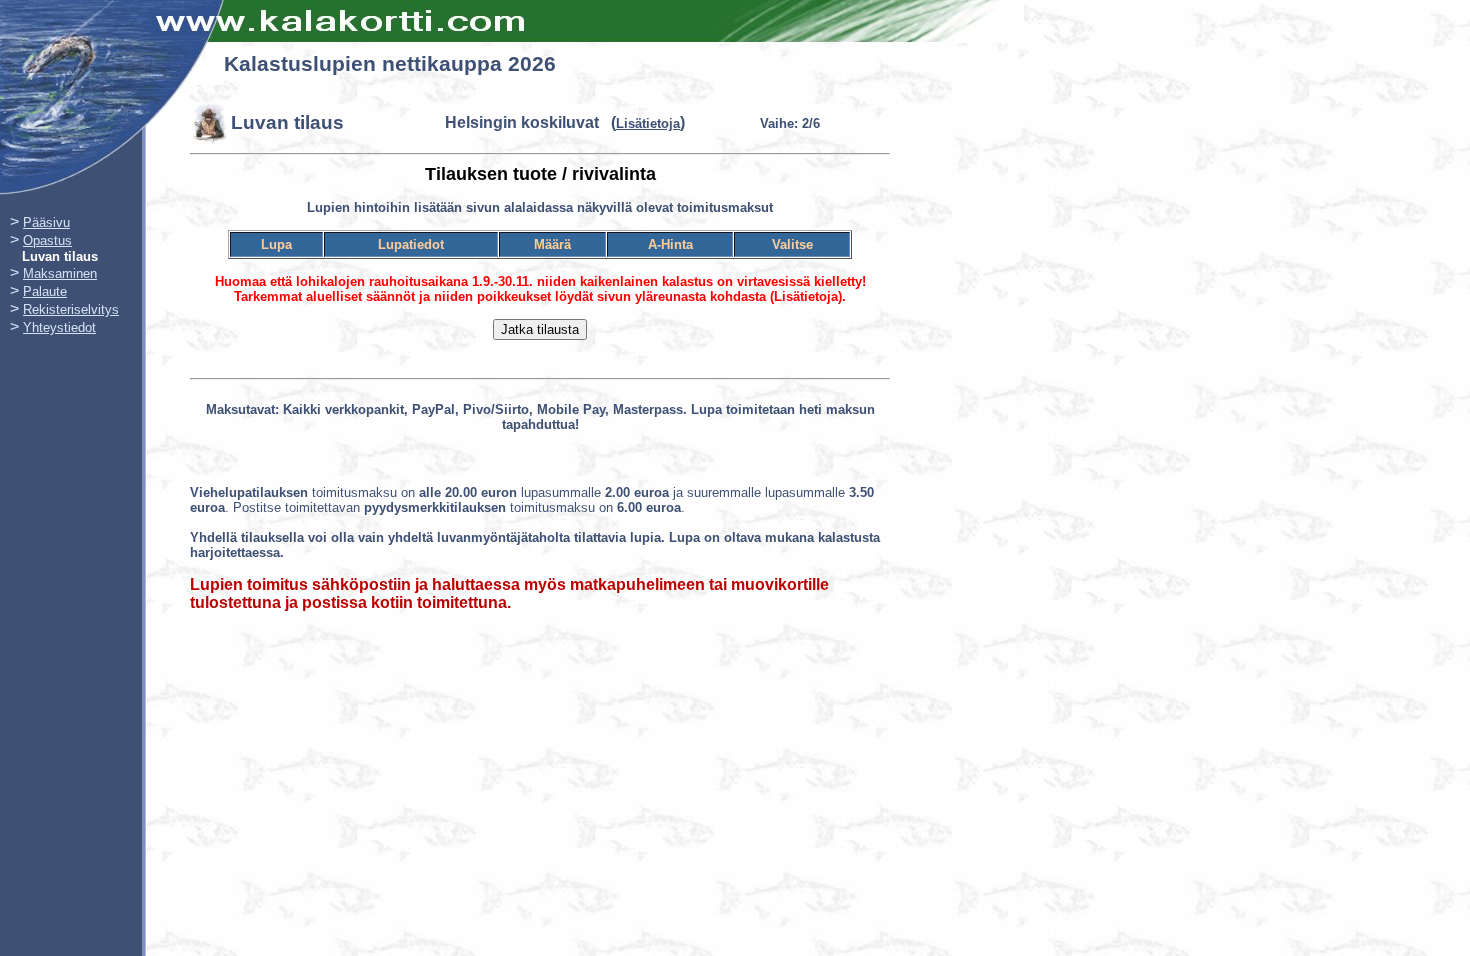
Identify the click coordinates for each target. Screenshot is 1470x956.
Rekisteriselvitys (71, 309)
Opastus (47, 240)
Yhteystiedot (59, 327)
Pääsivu (46, 222)
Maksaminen (60, 273)
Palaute (45, 291)
